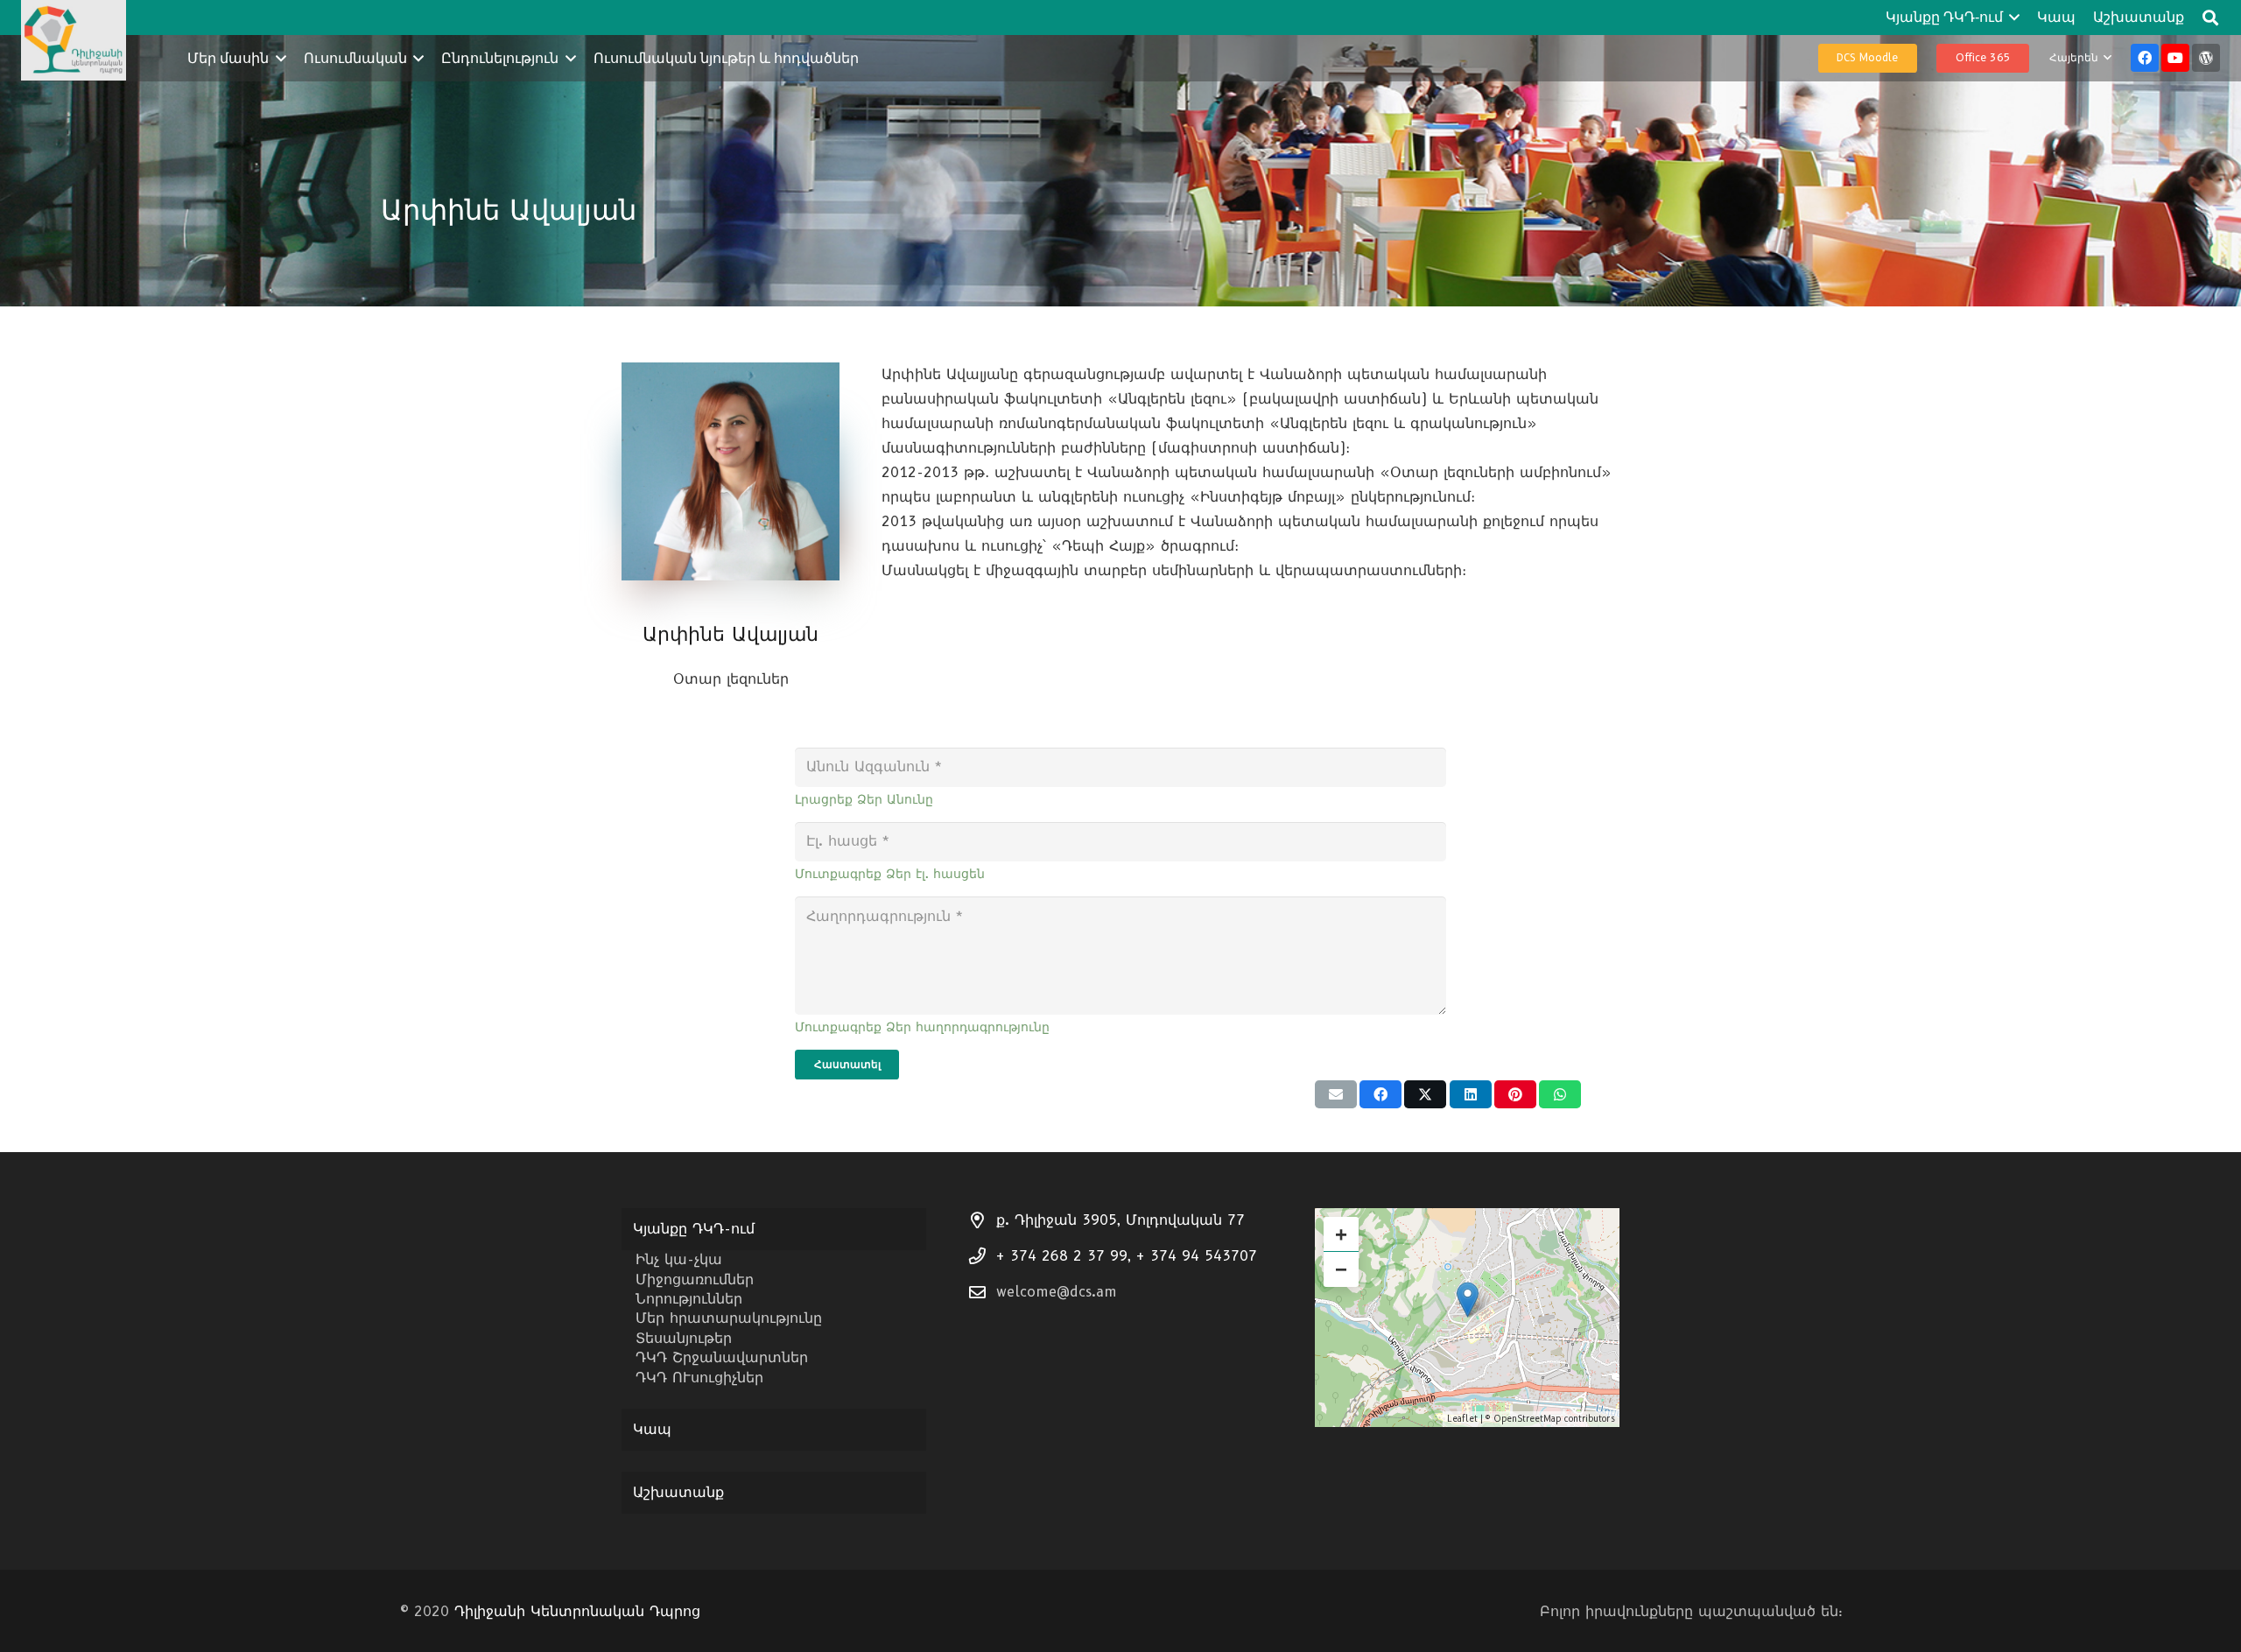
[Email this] (1336, 1094)
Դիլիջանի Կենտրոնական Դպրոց (577, 1611)
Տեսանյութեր (684, 1338)
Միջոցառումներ (695, 1279)
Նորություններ (689, 1299)
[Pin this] (1515, 1094)
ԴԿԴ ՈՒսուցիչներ (699, 1378)
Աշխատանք (678, 1492)
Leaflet (1462, 1419)
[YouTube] (2175, 58)
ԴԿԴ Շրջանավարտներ (722, 1357)
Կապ (652, 1429)
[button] (2012, 18)
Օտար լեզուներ (731, 679)
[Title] (2206, 58)
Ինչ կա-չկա (679, 1259)
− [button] (1341, 1269)
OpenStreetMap (1527, 1419)
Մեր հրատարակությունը (729, 1318)
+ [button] (1341, 1234)
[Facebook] (2145, 58)
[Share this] (1380, 1094)
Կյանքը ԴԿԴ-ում (694, 1229)
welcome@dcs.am (1057, 1292)
